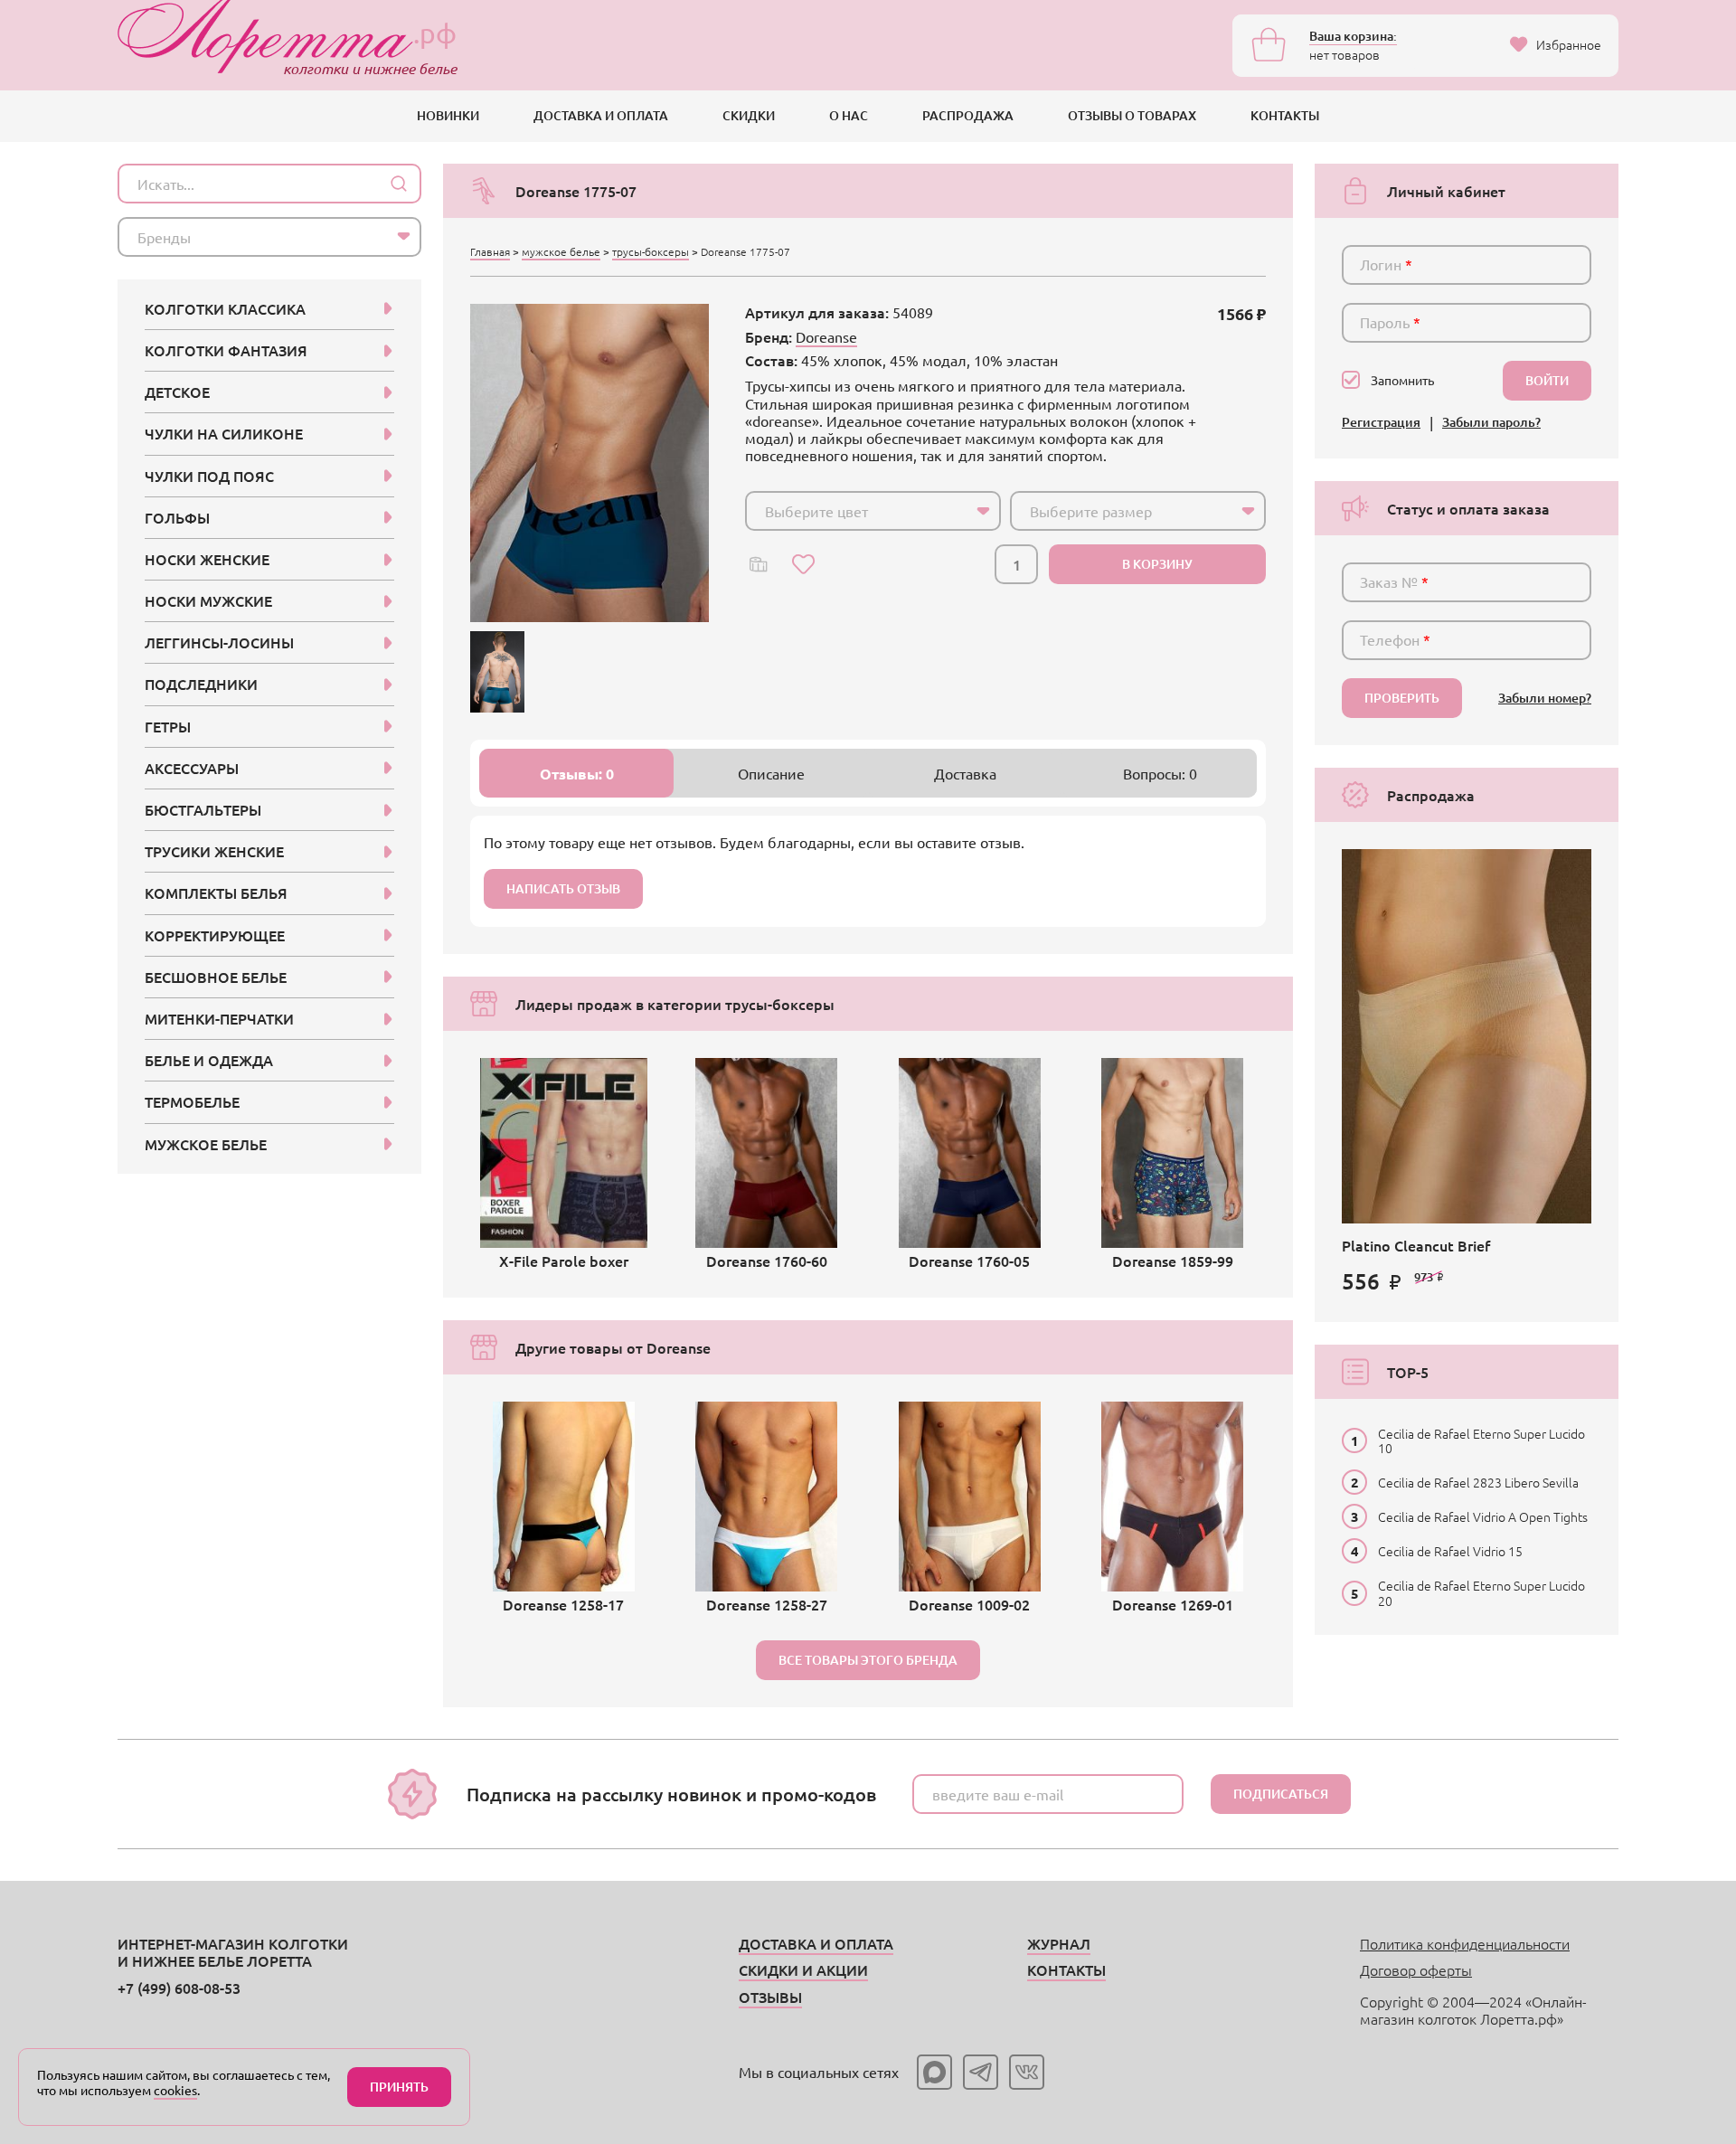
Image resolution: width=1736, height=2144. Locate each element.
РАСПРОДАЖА (968, 115)
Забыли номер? (1545, 699)
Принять (399, 2087)
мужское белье (561, 251)
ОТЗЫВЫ (770, 1997)
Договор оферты (1416, 1969)
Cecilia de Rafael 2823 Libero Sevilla (1478, 1482)
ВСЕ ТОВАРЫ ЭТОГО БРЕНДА (868, 1660)
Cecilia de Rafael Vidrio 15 (1450, 1551)
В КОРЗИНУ (1157, 564)
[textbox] (857, 511)
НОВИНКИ (448, 115)
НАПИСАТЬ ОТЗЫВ (563, 888)
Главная (490, 251)
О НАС (849, 115)
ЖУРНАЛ (1059, 1943)
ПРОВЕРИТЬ (1402, 698)
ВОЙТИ (1547, 380)
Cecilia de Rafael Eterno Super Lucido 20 (1481, 1592)
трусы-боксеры (651, 251)
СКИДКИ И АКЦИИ (803, 1969)
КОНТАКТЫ (1285, 115)
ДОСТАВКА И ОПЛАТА (601, 115)
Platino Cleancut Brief (1416, 1245)
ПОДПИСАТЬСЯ (1281, 1794)
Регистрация (1381, 423)
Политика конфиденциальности (1465, 1943)
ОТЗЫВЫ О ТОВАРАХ (1132, 115)
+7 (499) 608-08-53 (179, 1988)
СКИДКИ (749, 115)
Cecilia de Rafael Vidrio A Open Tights (1483, 1516)
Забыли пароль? (1491, 423)
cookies (175, 2090)
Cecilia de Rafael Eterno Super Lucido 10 (1481, 1440)
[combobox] (873, 511)
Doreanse (826, 336)
